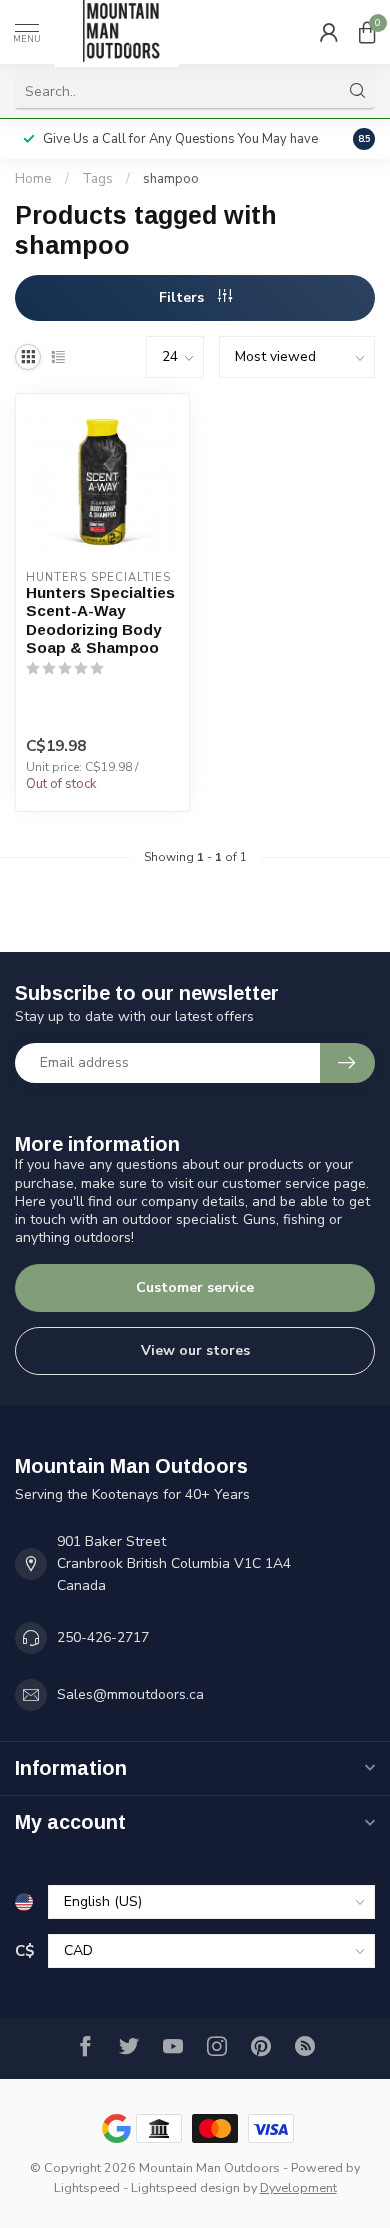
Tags (97, 179)
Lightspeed (87, 2187)
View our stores (195, 1350)
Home (33, 179)
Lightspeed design (185, 2187)
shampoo (171, 179)
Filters (183, 297)
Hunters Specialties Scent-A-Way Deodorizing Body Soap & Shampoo (100, 620)
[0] (367, 32)
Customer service (195, 1287)
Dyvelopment (298, 2187)
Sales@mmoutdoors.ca (130, 1694)
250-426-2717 (103, 1637)
